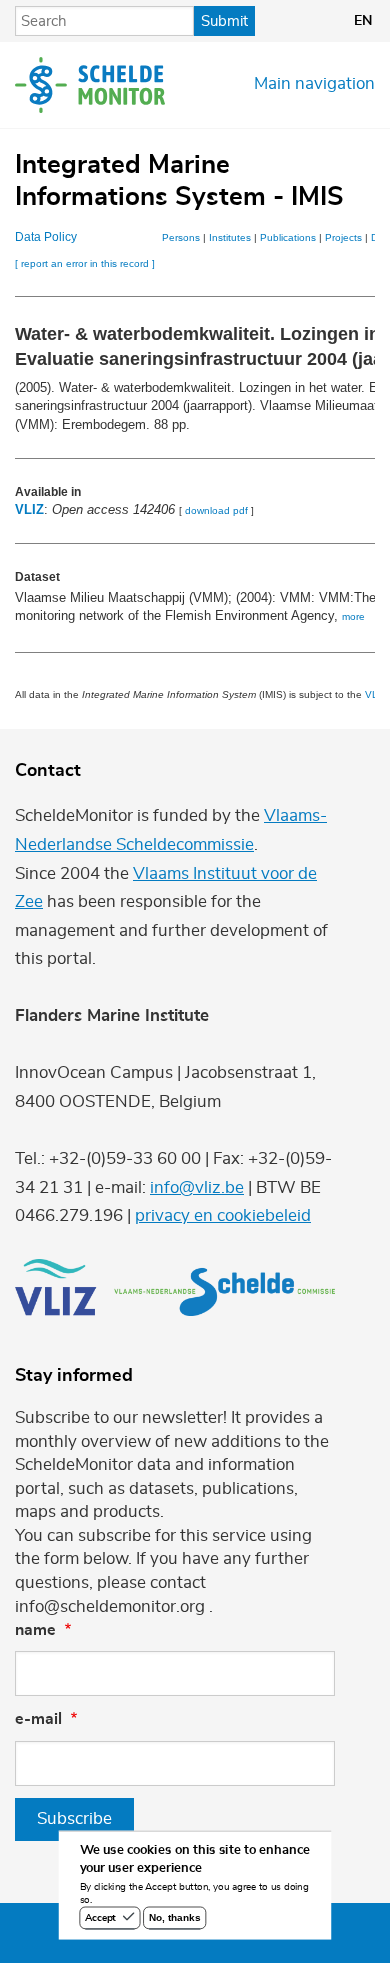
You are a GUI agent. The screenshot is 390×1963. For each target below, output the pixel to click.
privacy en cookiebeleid (223, 1216)
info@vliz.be (197, 1188)
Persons (181, 237)
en (363, 21)
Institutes (230, 237)
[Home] (90, 85)
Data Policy (46, 237)
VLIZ (29, 509)
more (353, 616)
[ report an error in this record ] (85, 263)
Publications (288, 237)
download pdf (216, 510)
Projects (343, 237)
